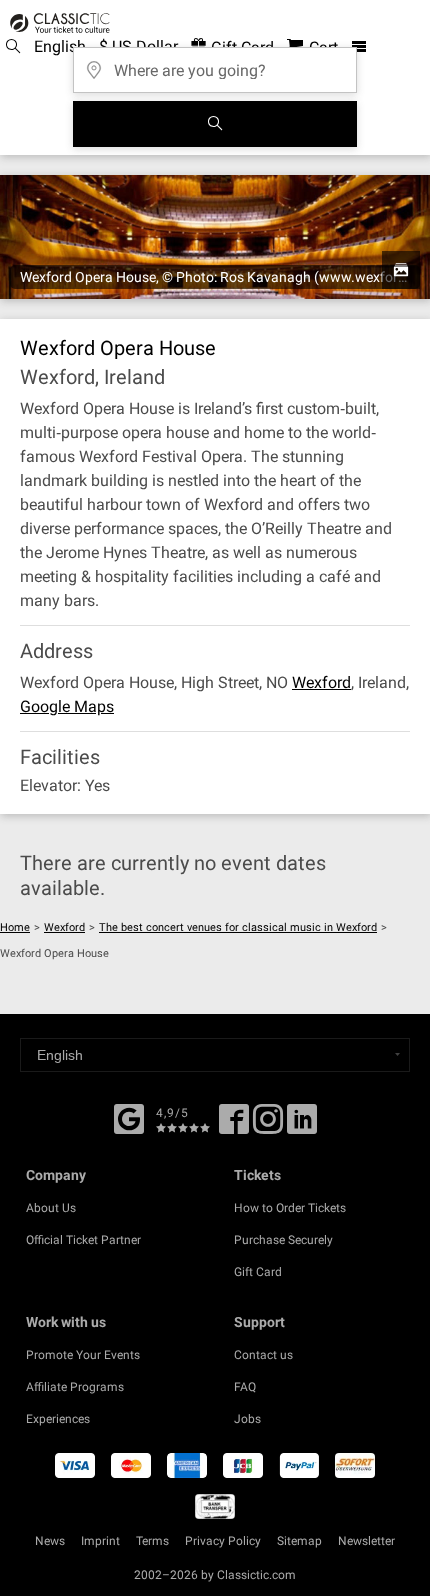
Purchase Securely (283, 1240)
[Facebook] (129, 1117)
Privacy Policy (223, 1541)
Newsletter (366, 1541)
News (50, 1541)
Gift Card (258, 1272)
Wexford (321, 682)
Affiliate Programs (75, 1387)
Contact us (263, 1355)
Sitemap (299, 1541)
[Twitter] (268, 1126)
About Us (51, 1208)
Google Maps (67, 706)
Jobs (247, 1419)
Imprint (100, 1541)
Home (15, 927)
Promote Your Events (83, 1355)
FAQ (245, 1387)
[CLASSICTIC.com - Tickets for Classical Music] (57, 23)
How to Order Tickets (290, 1208)
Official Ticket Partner (83, 1240)
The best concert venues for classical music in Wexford (238, 927)
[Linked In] (302, 1126)
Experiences (58, 1419)
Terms (152, 1541)
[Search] (215, 124)
